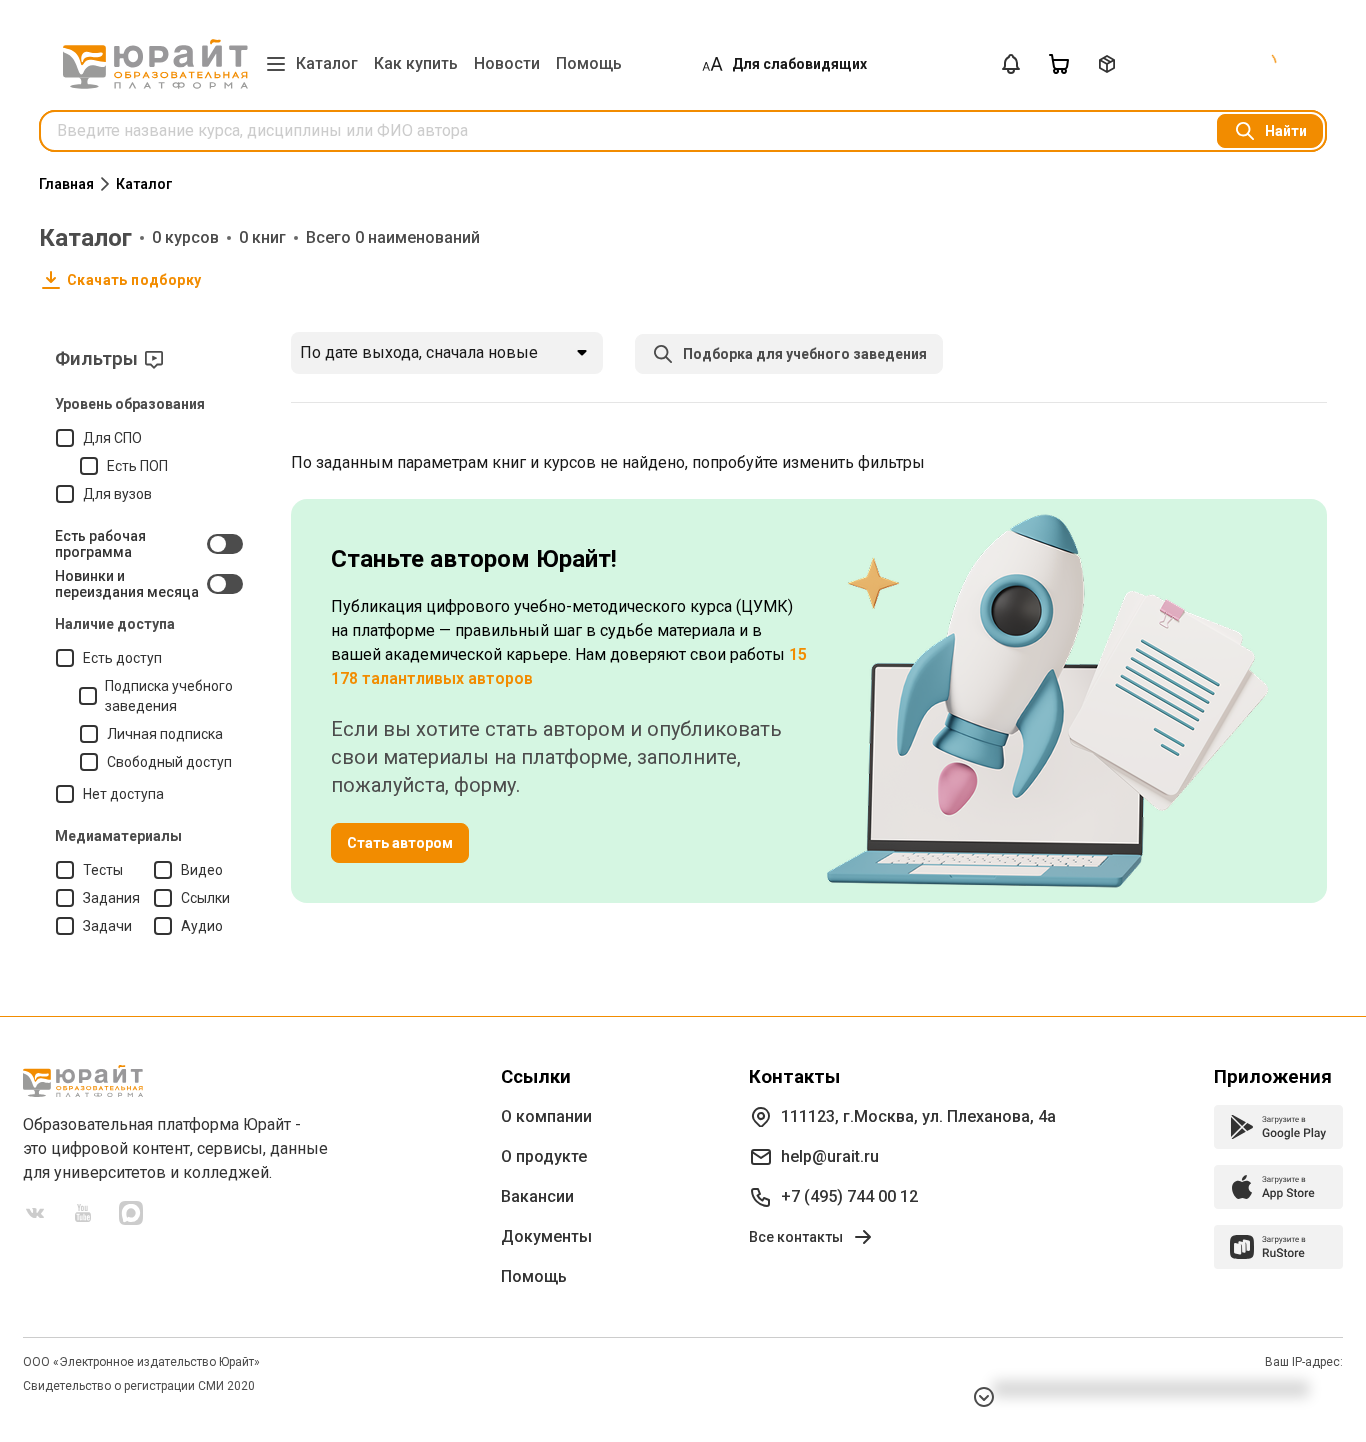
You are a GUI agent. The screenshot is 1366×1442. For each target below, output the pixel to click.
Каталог (327, 63)
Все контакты (796, 1237)
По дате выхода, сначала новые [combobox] (419, 352)
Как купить (416, 63)
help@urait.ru (830, 1156)
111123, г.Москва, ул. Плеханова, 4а (918, 1116)
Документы (546, 1236)
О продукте (544, 1156)
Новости (507, 63)
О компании (546, 1116)
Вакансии (537, 1196)
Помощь (589, 63)
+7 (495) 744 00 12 (849, 1196)
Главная (66, 184)
